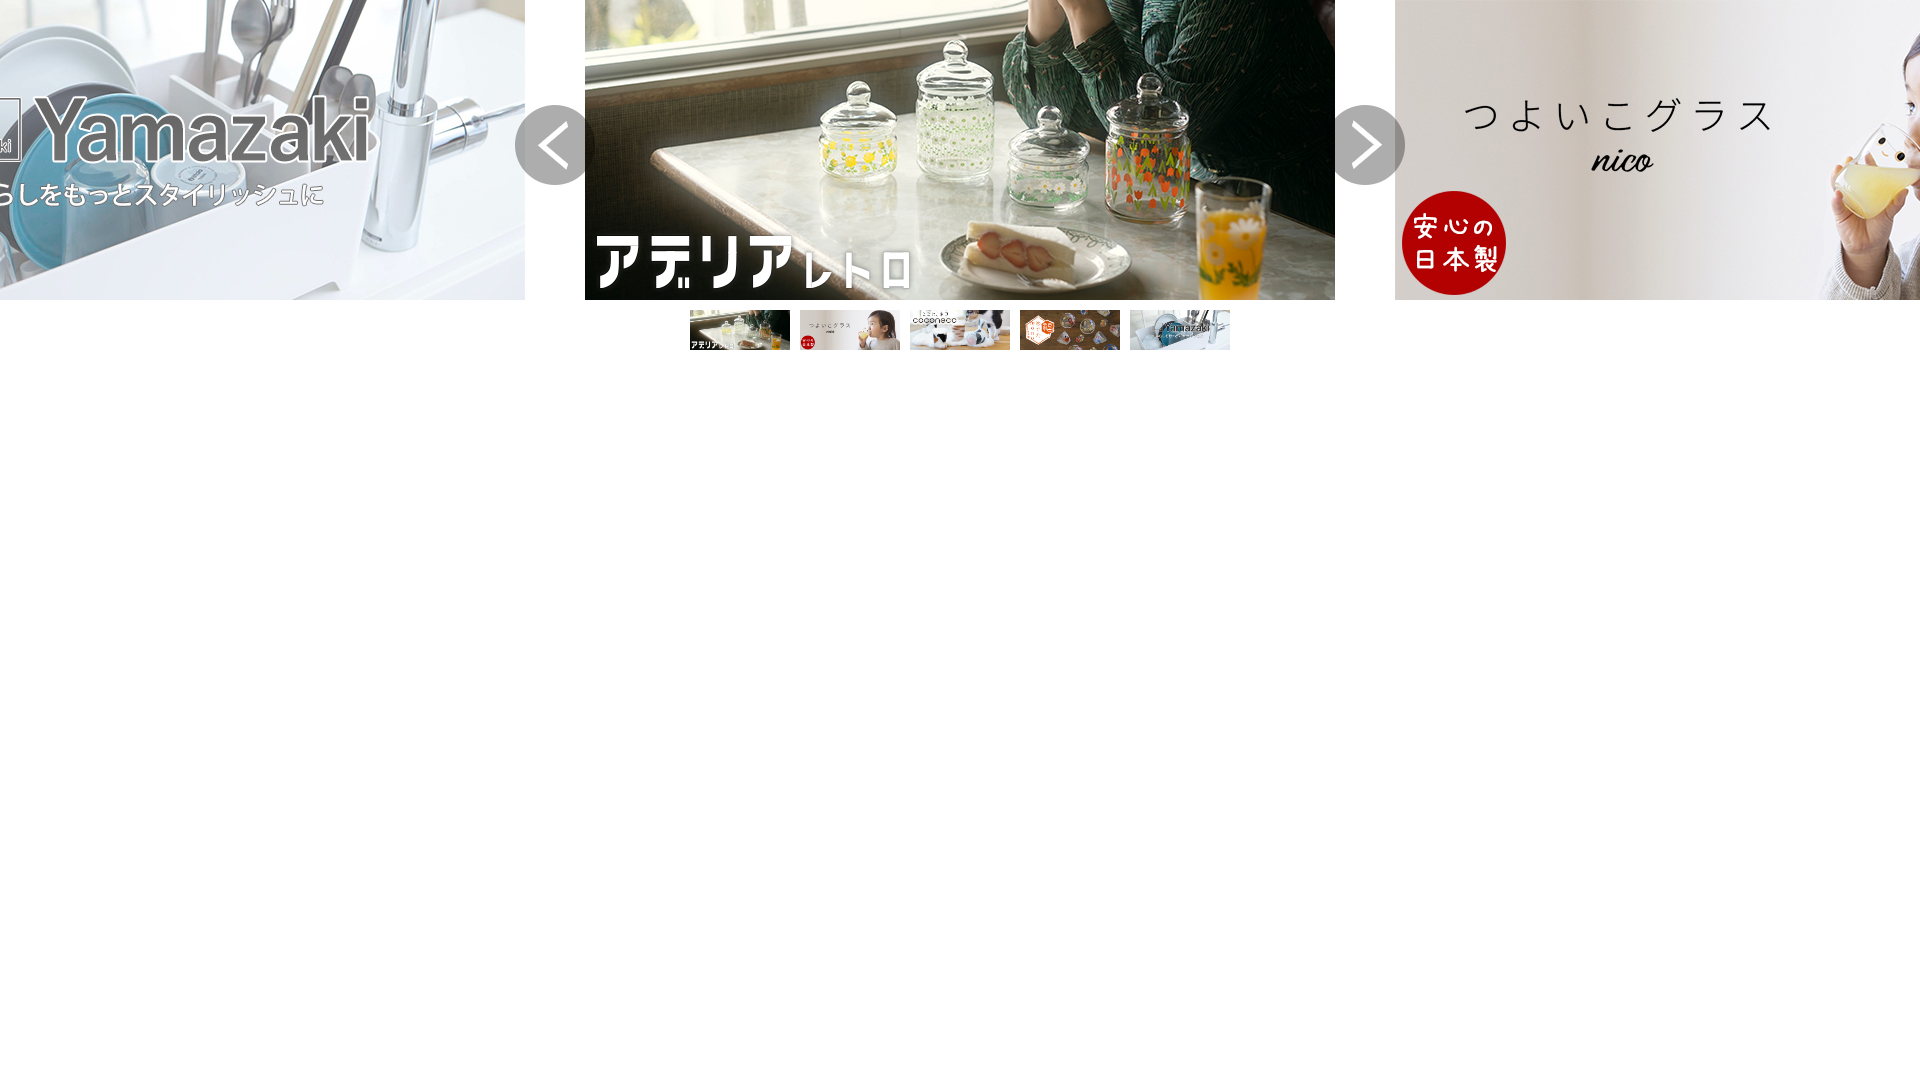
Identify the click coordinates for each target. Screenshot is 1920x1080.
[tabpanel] (960, 150)
